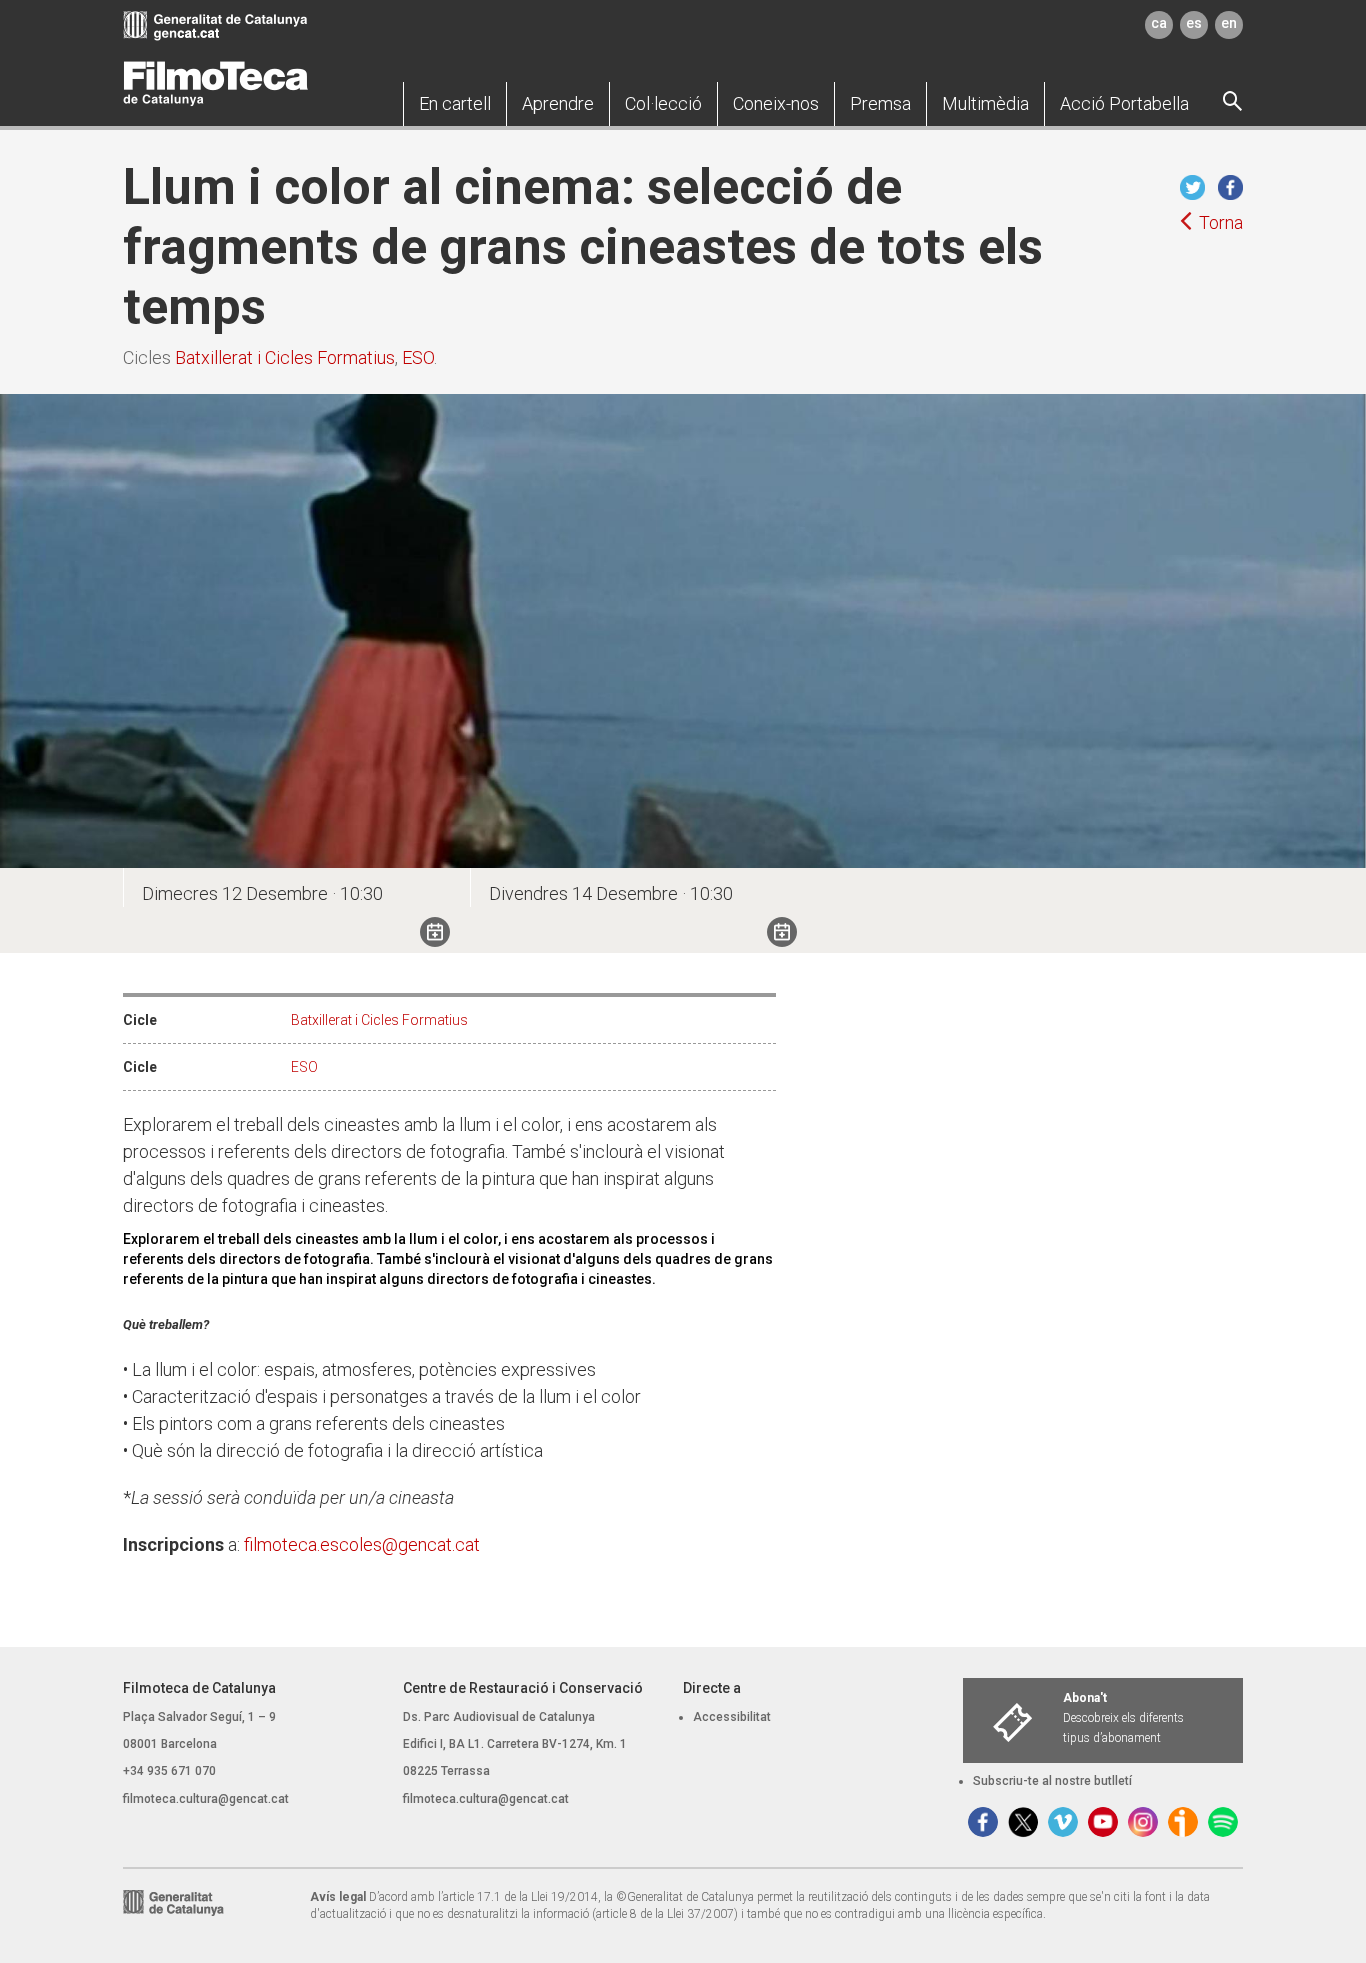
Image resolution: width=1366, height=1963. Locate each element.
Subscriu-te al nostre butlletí (1052, 1781)
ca (1159, 23)
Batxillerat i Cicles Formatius (285, 357)
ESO (418, 357)
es (1194, 23)
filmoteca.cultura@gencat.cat (206, 1799)
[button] (455, 104)
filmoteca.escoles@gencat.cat (362, 1544)
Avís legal (338, 1897)
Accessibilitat (732, 1717)
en (1229, 23)
